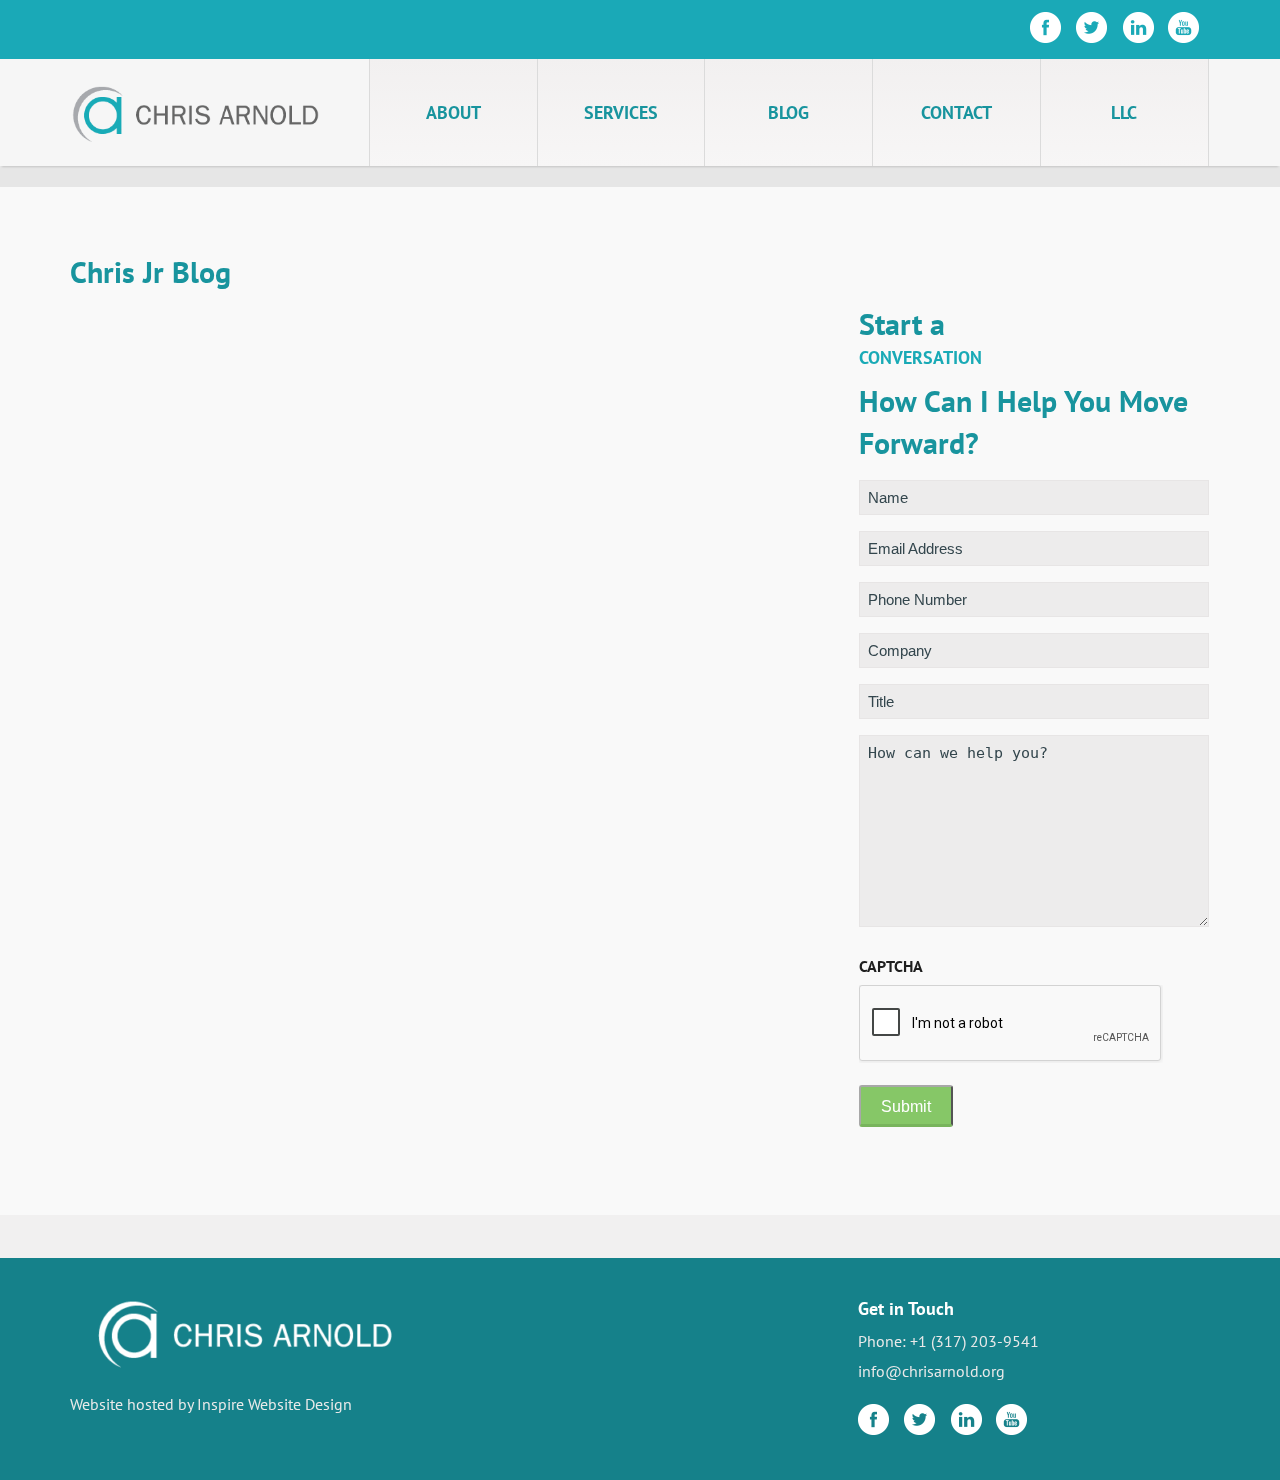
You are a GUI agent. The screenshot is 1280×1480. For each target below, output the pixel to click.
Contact (956, 112)
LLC (1124, 112)
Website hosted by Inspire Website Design (211, 1404)
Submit (906, 1106)
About (453, 112)
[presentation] (1011, 1024)
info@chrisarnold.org (931, 1371)
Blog (788, 112)
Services (621, 112)
